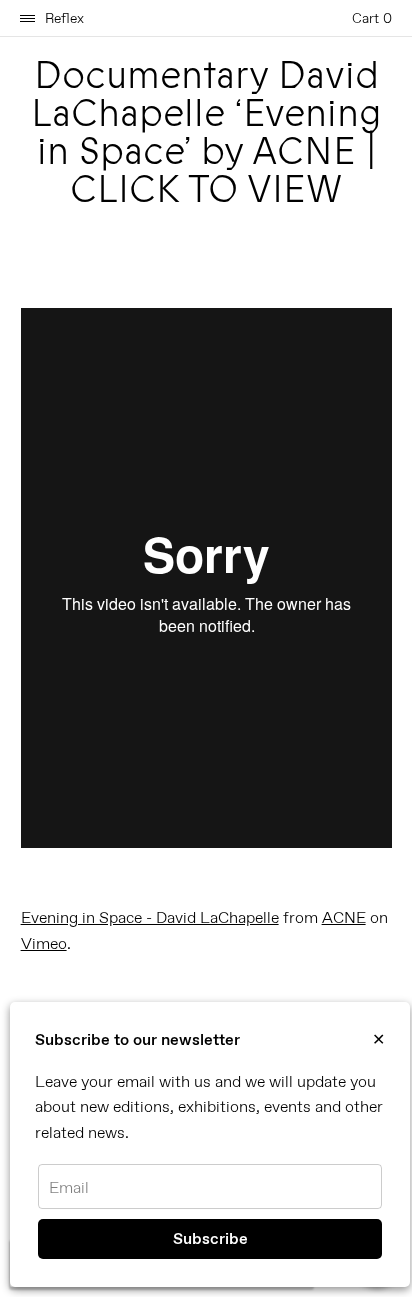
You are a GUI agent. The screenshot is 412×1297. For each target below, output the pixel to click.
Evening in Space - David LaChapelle (150, 917)
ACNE (344, 917)
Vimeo (44, 943)
